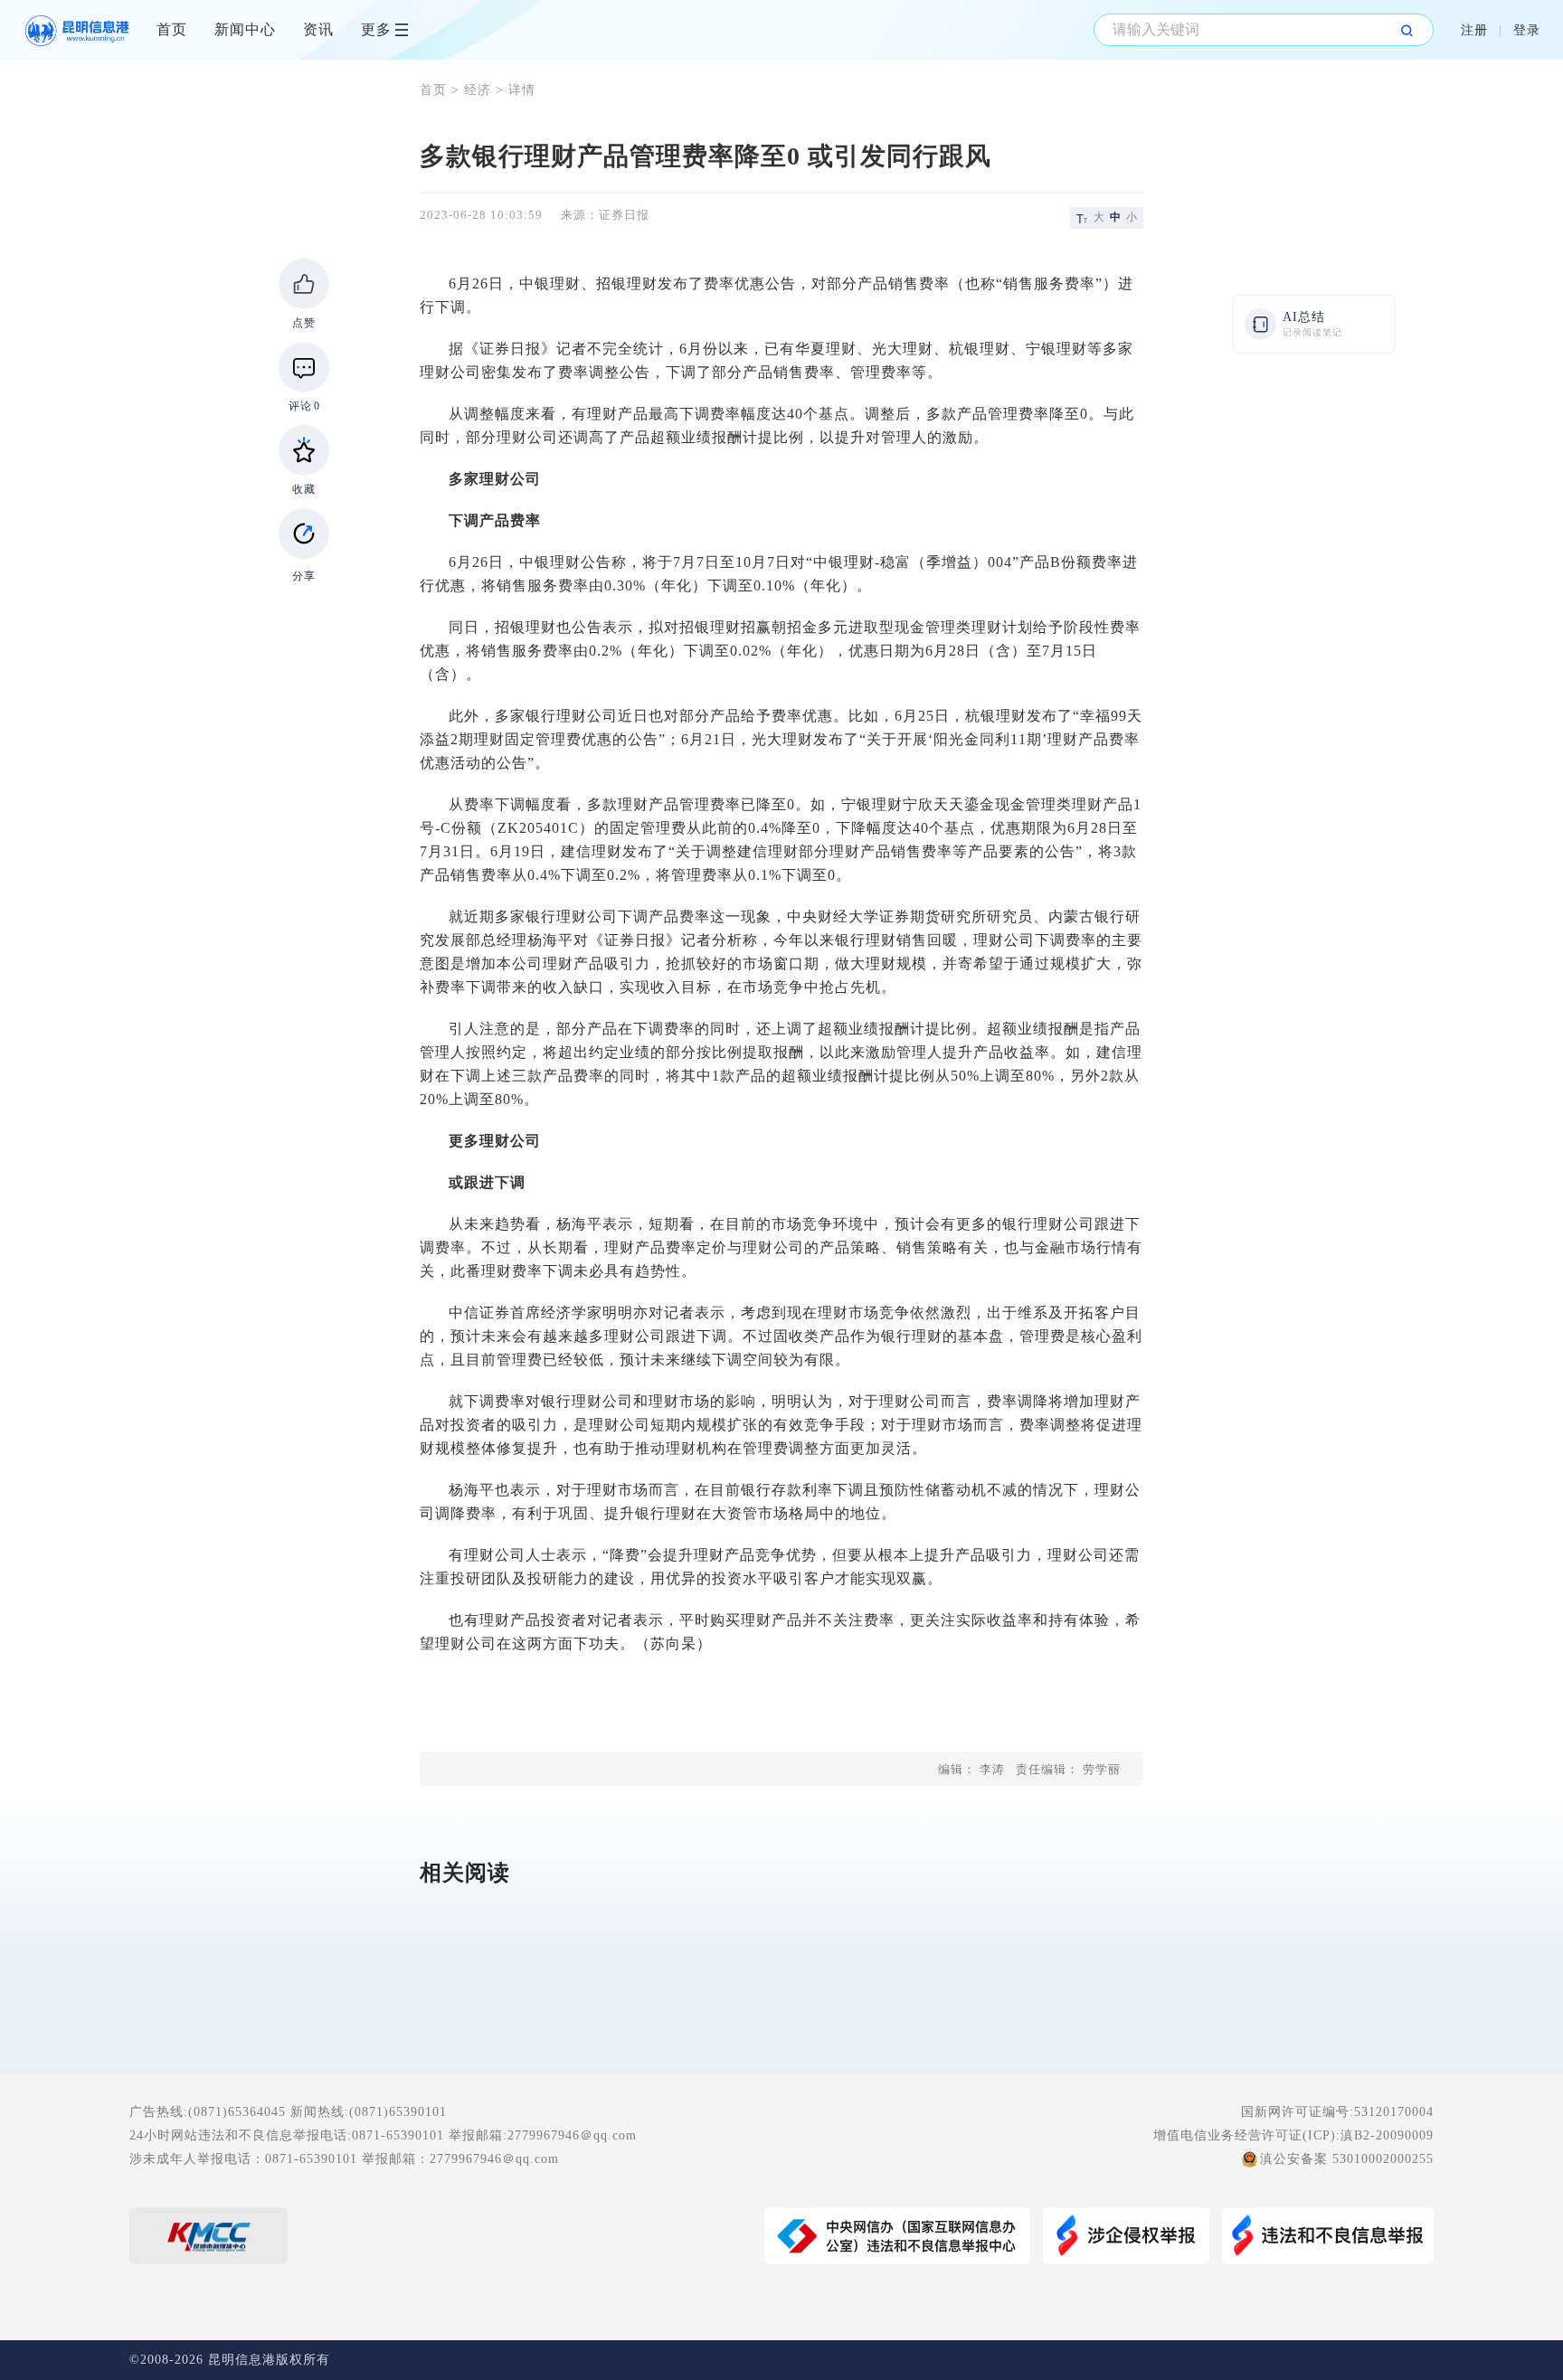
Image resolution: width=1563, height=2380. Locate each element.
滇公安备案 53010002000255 (1347, 2159)
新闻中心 (245, 29)
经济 (478, 90)
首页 (172, 29)
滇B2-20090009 (1387, 2135)
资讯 (318, 29)
